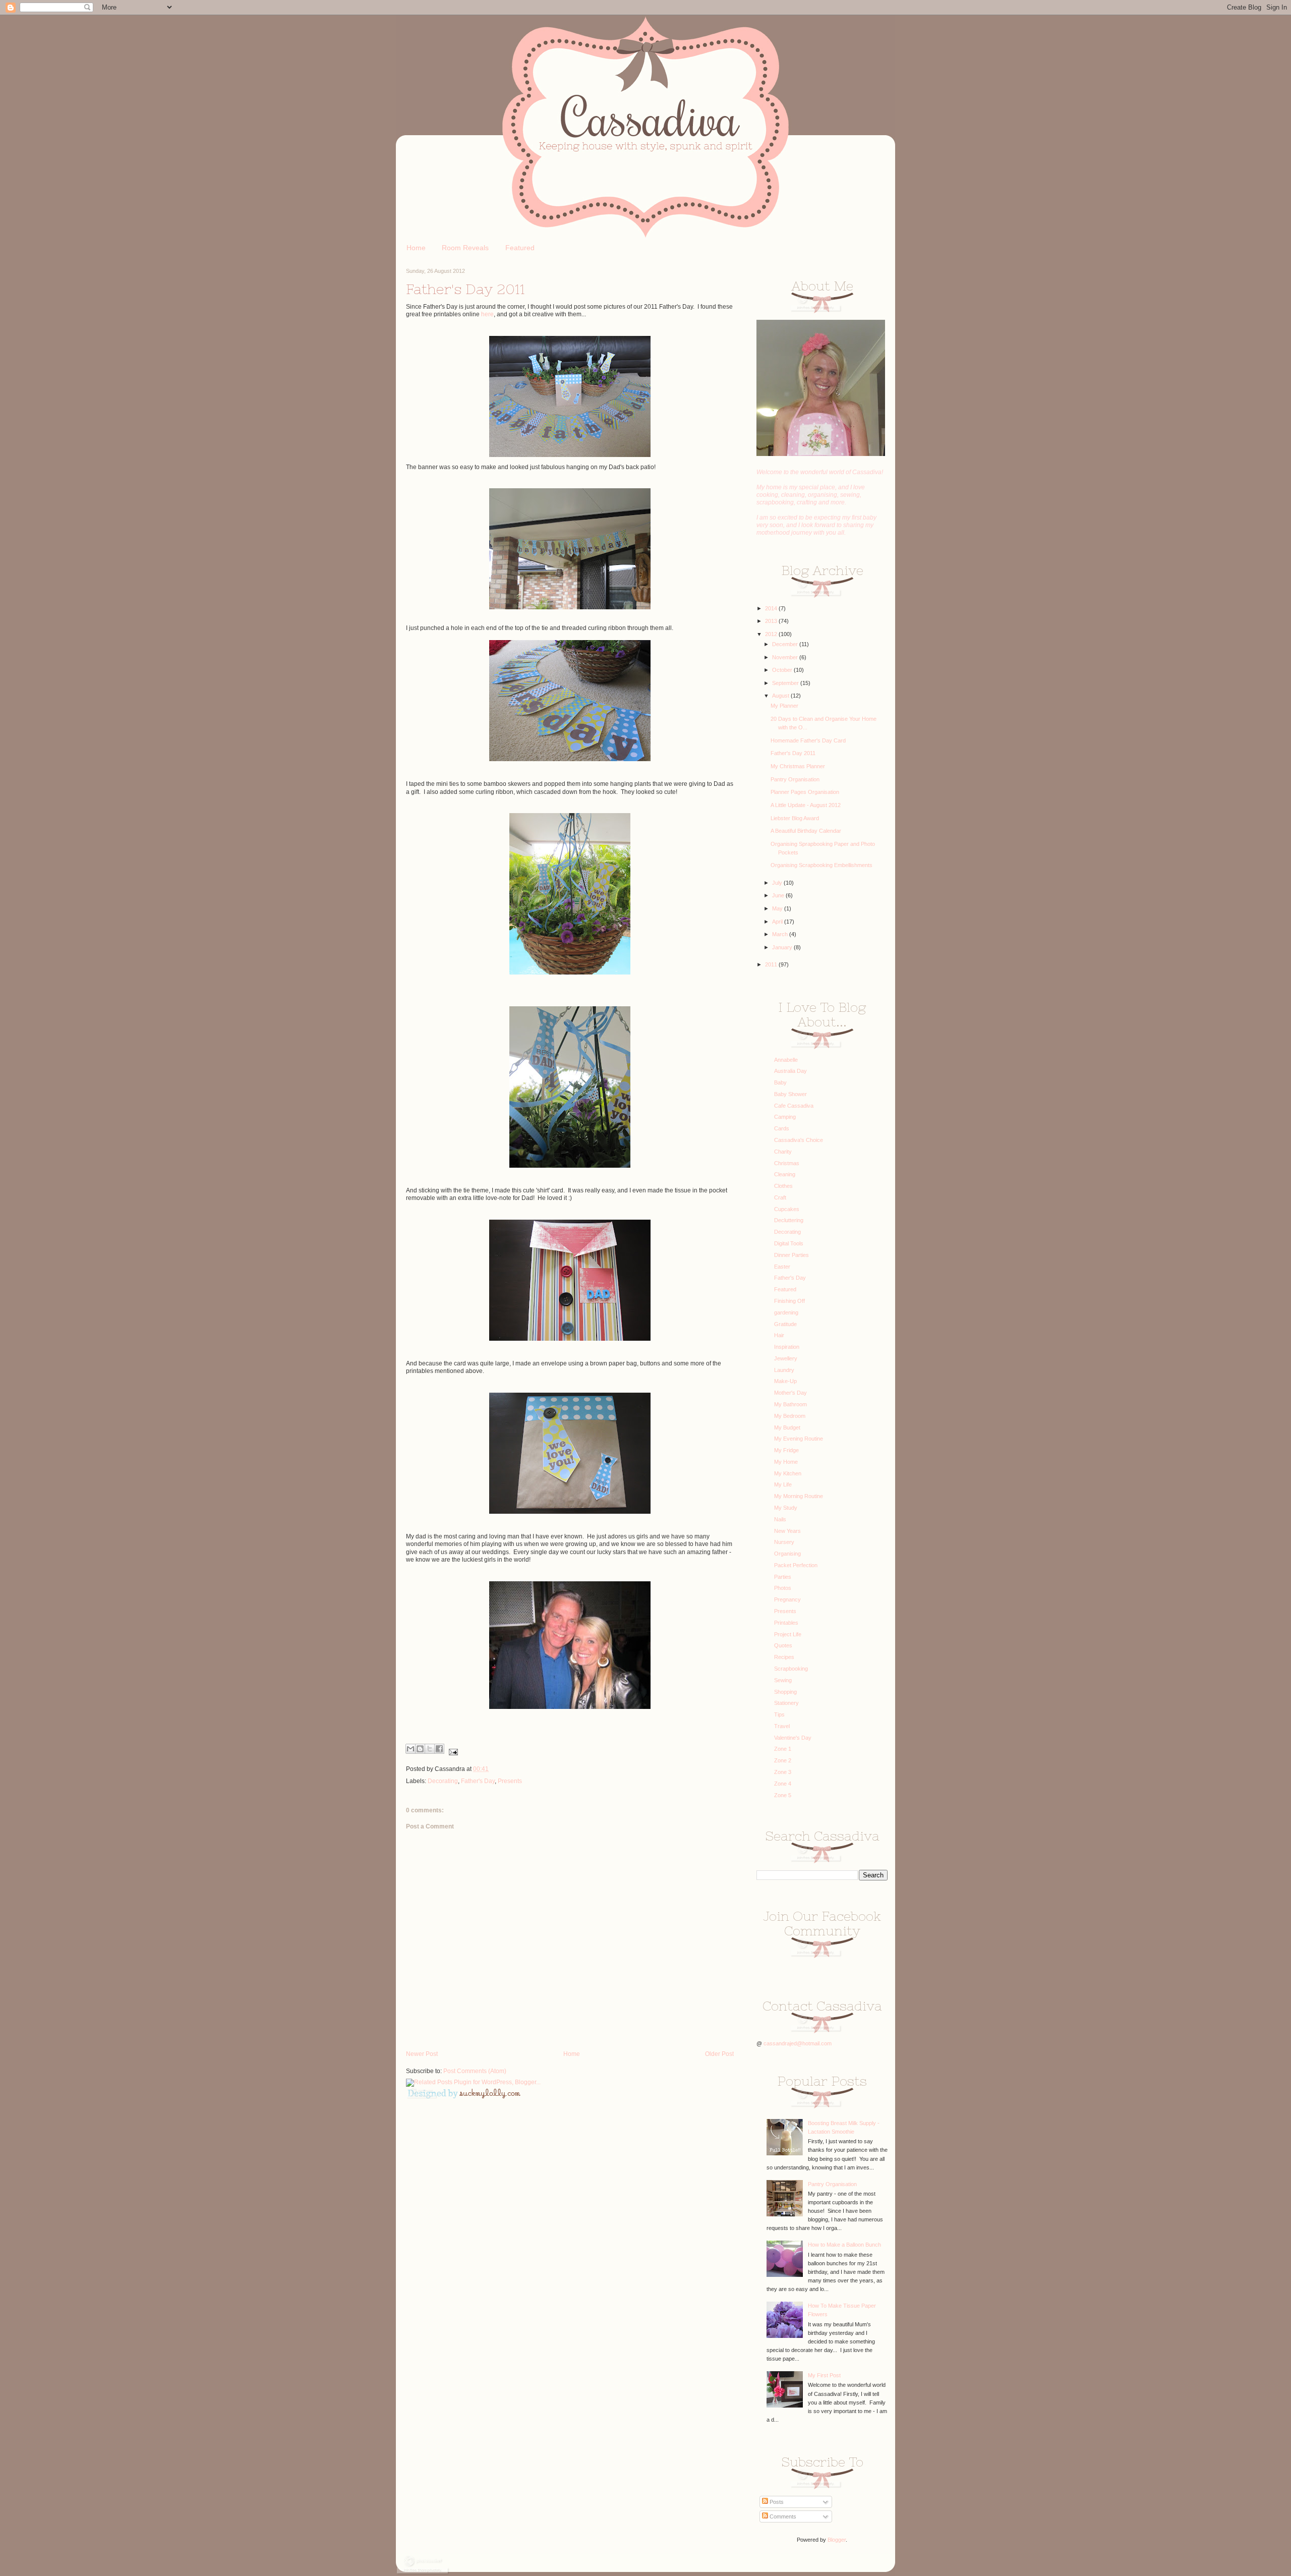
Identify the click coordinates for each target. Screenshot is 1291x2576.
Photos (783, 1588)
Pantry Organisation (795, 779)
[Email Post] (452, 1752)
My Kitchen (788, 1473)
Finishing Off (789, 1301)
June (779, 895)
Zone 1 (783, 1749)
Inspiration (787, 1347)
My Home (786, 1462)
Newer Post (422, 2054)
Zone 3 (783, 1772)
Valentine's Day (793, 1738)
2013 (772, 621)
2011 (772, 964)
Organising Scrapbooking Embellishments (821, 865)
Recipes (784, 1657)
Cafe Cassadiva (794, 1106)
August (781, 696)
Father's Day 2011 (793, 753)
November (786, 657)
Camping (785, 1117)
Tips (779, 1714)
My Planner (784, 706)
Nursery (784, 1542)
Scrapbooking (791, 1669)
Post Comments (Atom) (475, 2071)
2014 (772, 608)
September (786, 683)
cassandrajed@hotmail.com (798, 2043)
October (783, 670)
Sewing (783, 1680)
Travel (782, 1726)
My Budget (787, 1427)
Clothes (783, 1186)
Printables (786, 1623)
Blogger (837, 2540)
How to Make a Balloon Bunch (844, 2245)
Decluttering (789, 1220)
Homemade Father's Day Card (808, 740)
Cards (782, 1128)
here (487, 314)
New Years (787, 1531)
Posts (776, 2502)
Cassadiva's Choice (799, 1140)
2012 (772, 634)
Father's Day (478, 1781)
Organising (787, 1554)
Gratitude (785, 1324)
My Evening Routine (799, 1439)
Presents (510, 1781)
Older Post (719, 2054)
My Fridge (786, 1450)
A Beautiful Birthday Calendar (806, 831)
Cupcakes (787, 1209)
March (781, 934)
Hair (779, 1335)
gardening (786, 1312)
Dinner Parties (791, 1255)
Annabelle (786, 1060)
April (778, 922)
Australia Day (790, 1071)
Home (416, 248)
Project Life (788, 1634)
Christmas (787, 1163)
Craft (780, 1197)
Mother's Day (790, 1393)
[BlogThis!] (420, 1749)
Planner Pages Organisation (805, 792)
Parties (783, 1577)
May (778, 908)
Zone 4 (783, 1784)
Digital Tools (789, 1243)
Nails (780, 1519)
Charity (783, 1152)
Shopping (785, 1692)
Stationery (786, 1703)
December (786, 644)
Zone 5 (783, 1795)
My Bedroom (790, 1416)
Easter (782, 1267)
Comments (782, 2516)
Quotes (783, 1645)
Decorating (443, 1781)
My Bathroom (790, 1404)
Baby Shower (790, 1094)
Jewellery (786, 1358)
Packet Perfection (796, 1565)
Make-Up (785, 1381)
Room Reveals (465, 248)
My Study (786, 1508)
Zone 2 (783, 1760)
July (778, 883)
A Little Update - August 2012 (806, 805)
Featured (520, 248)
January (783, 947)
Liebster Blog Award (795, 818)
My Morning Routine (799, 1496)
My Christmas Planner (798, 766)
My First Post (824, 2375)
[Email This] (410, 1749)
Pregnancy (787, 1599)
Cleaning (785, 1174)
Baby (780, 1082)
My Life (783, 1484)
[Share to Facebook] (439, 1749)
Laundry (784, 1370)
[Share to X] (430, 1749)
